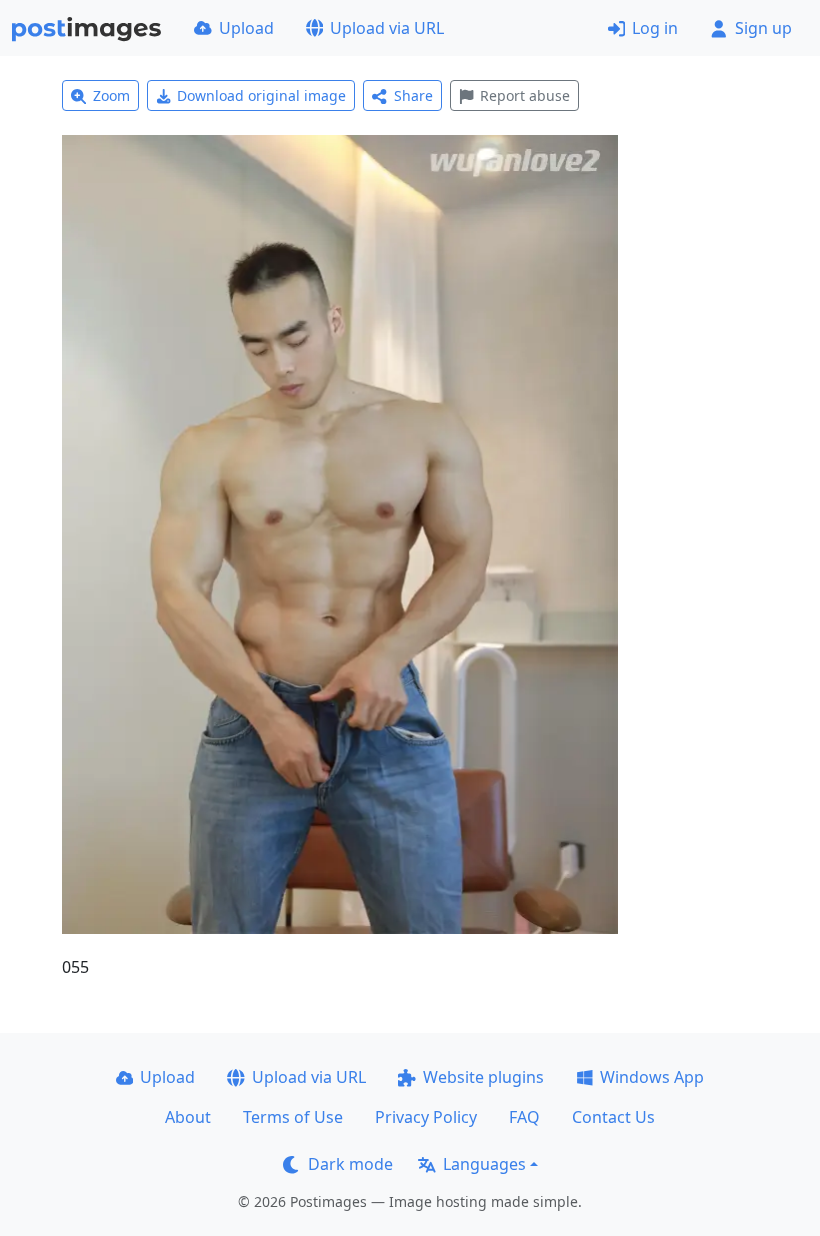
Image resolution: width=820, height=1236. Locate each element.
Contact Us (613, 1117)
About (188, 1117)
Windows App (652, 1077)
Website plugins (483, 1077)
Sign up (763, 28)
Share (413, 95)
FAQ (524, 1117)
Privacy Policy (426, 1117)
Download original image (261, 95)
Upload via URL (387, 28)
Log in (655, 28)
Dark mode (350, 1164)
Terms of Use (293, 1117)
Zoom (111, 95)
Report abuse (525, 95)
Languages (484, 1164)
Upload (246, 28)
